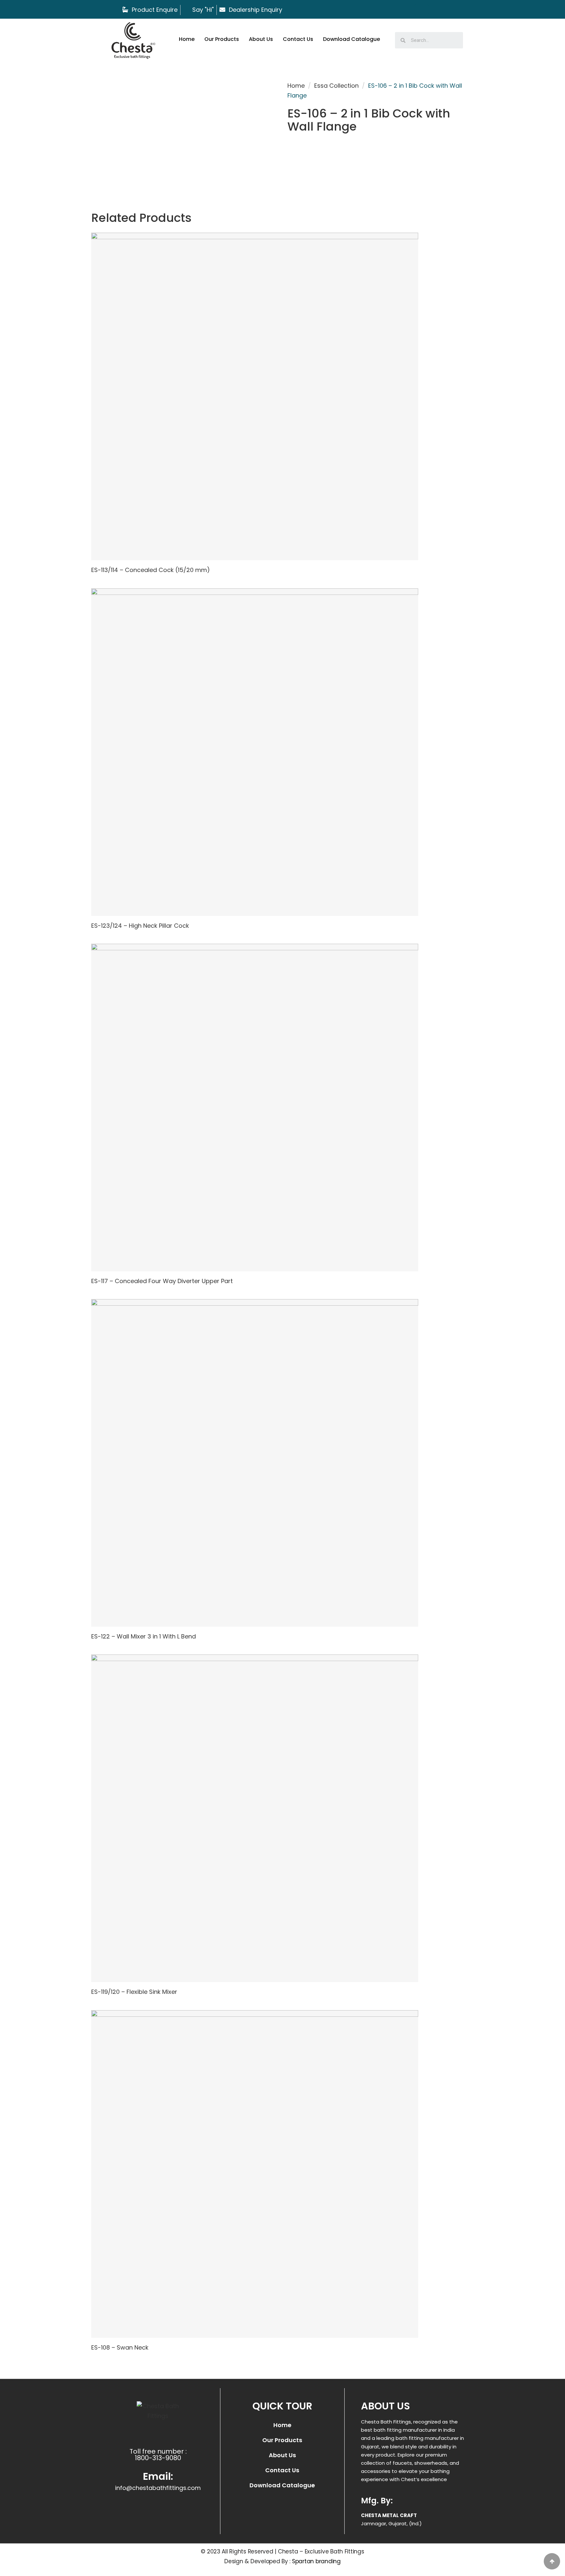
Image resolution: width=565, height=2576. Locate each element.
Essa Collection (336, 86)
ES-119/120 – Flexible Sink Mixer (134, 1992)
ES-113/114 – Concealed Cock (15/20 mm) (151, 570)
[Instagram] (439, 10)
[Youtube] (457, 10)
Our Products (222, 39)
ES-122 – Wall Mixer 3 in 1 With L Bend (144, 1636)
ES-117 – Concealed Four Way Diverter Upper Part (162, 1281)
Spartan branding (316, 2561)
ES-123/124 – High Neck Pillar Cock (140, 926)
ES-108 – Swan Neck (120, 2347)
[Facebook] (421, 10)
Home (187, 39)
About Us (261, 39)
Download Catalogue (351, 39)
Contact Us (298, 39)
